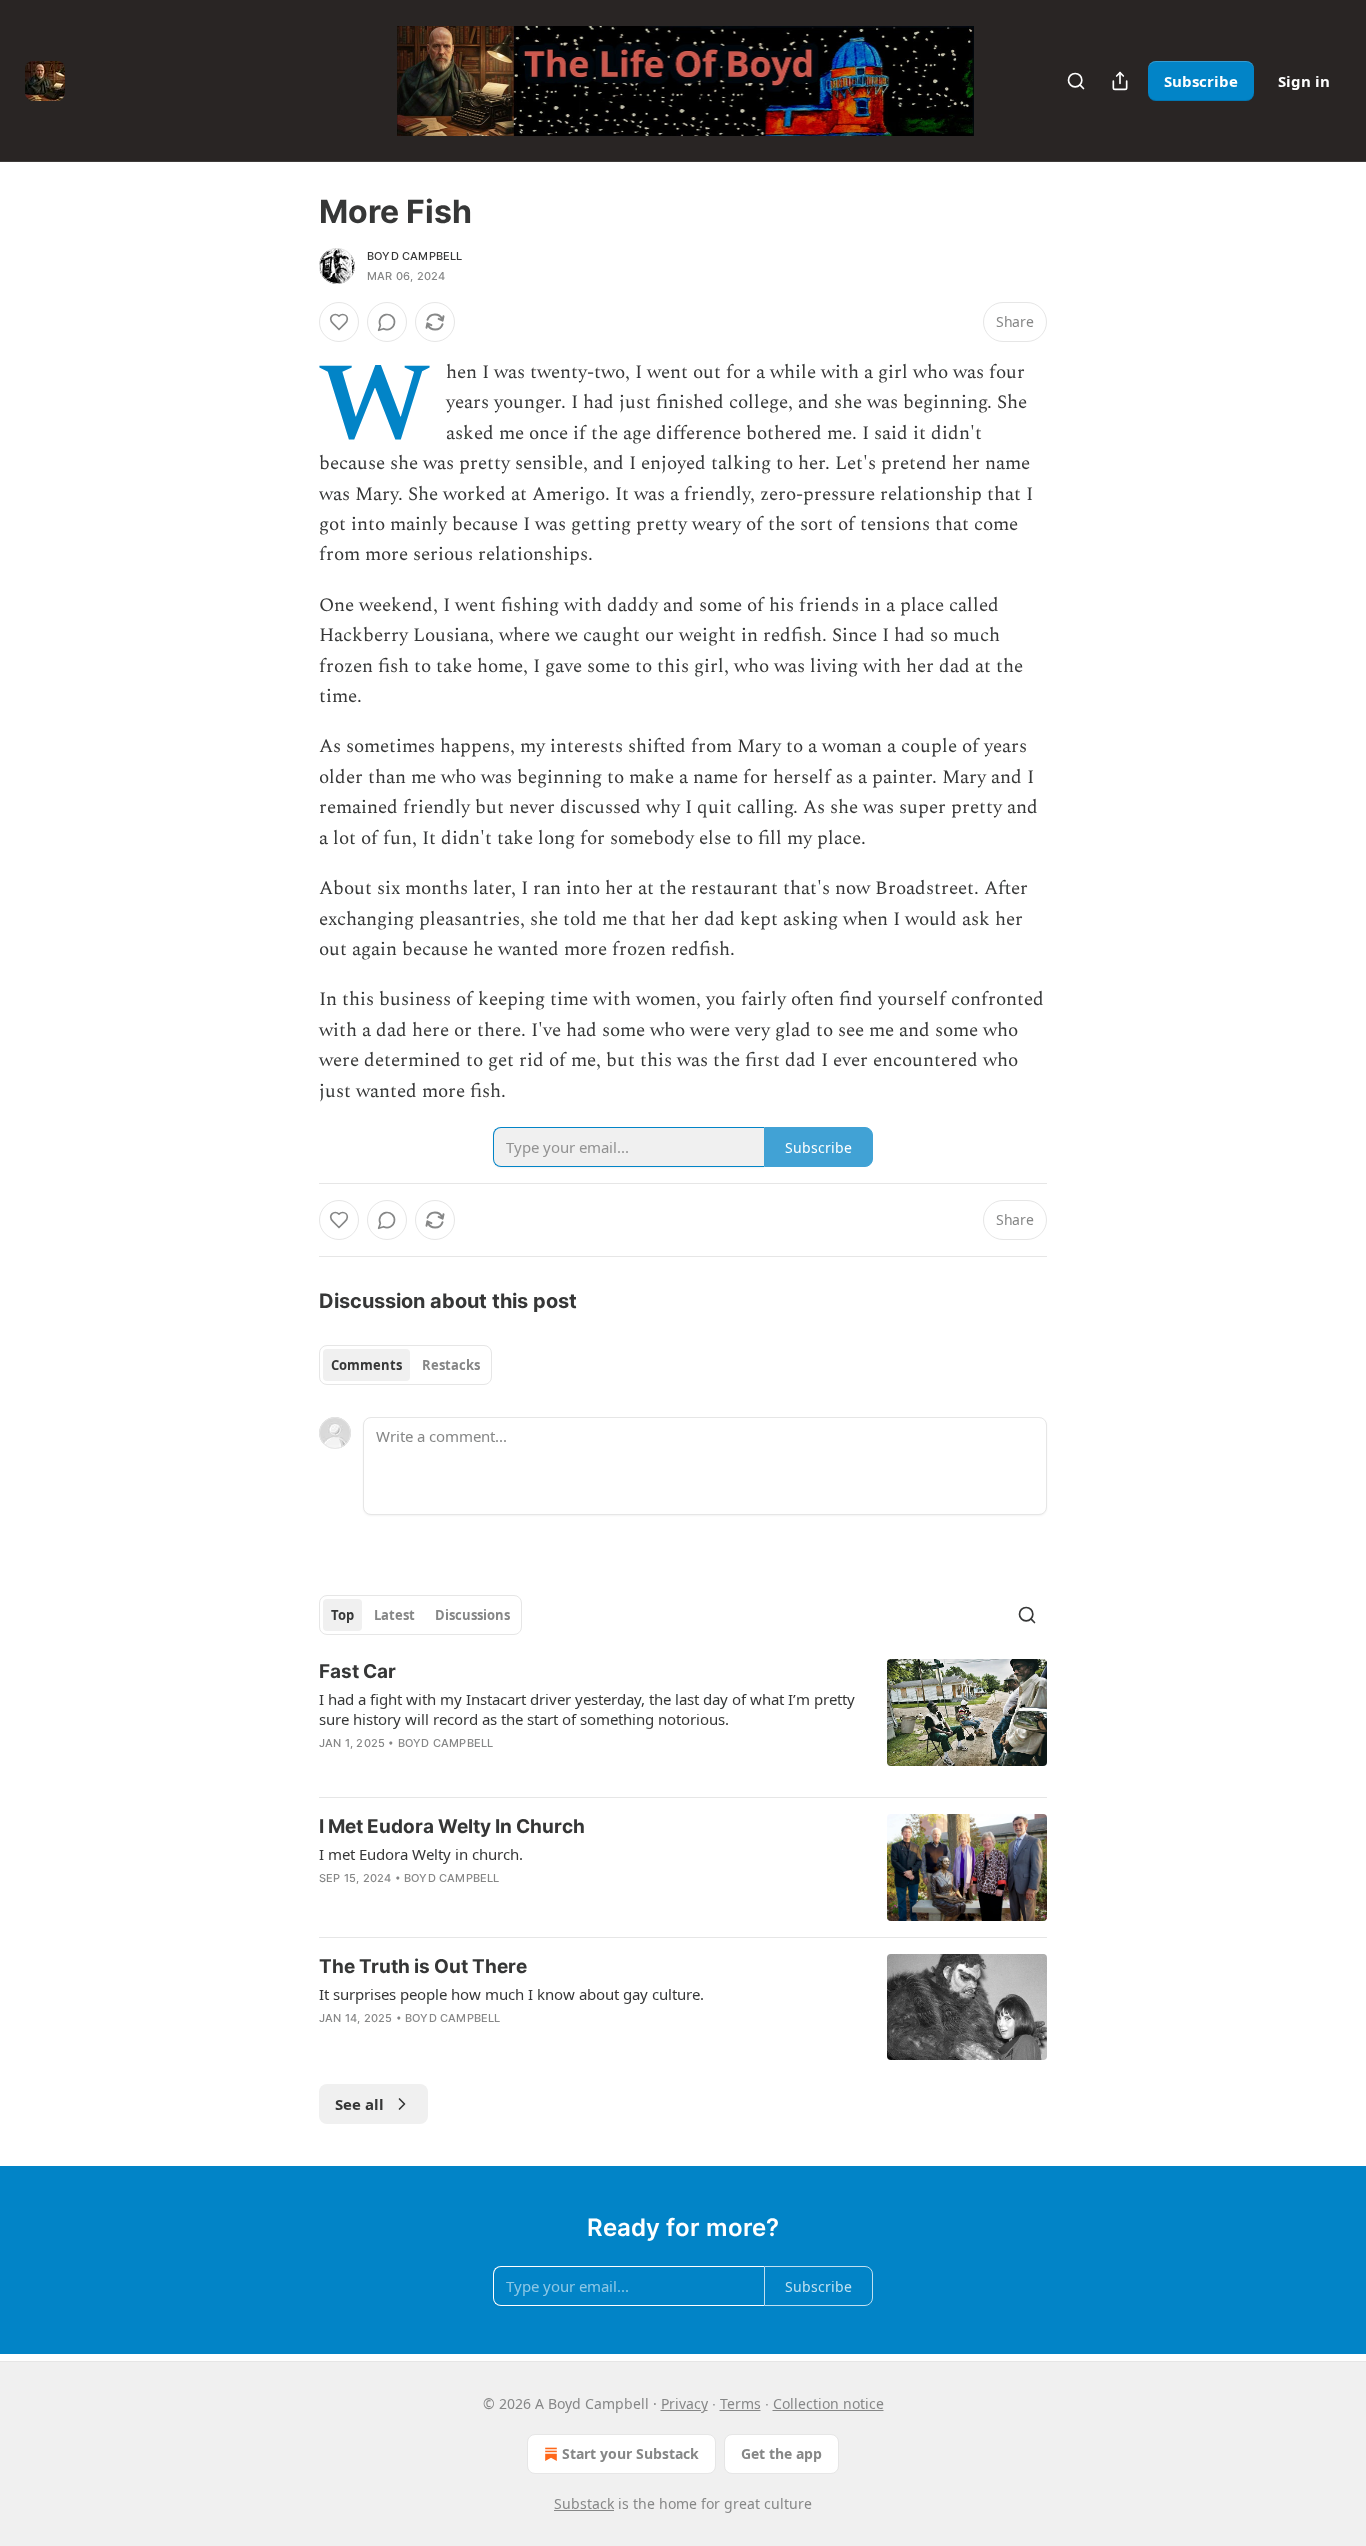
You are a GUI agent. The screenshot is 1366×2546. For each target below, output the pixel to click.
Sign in (1304, 81)
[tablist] (405, 1365)
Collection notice (828, 2403)
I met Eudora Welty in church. (421, 1854)
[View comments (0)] (387, 322)
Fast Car (357, 1671)
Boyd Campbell (415, 256)
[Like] (339, 322)
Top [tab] (342, 1615)
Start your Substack (630, 2453)
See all (359, 2104)
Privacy (684, 2403)
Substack (584, 2503)
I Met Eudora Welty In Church (452, 1826)
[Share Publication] (1120, 81)
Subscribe (1201, 81)
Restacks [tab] (451, 1365)
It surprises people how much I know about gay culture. (511, 1994)
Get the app (781, 2453)
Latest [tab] (394, 1615)
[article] (683, 1720)
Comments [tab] (366, 1365)
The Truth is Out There (423, 1966)
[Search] (1076, 81)
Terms (740, 2403)
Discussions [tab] (472, 1615)
